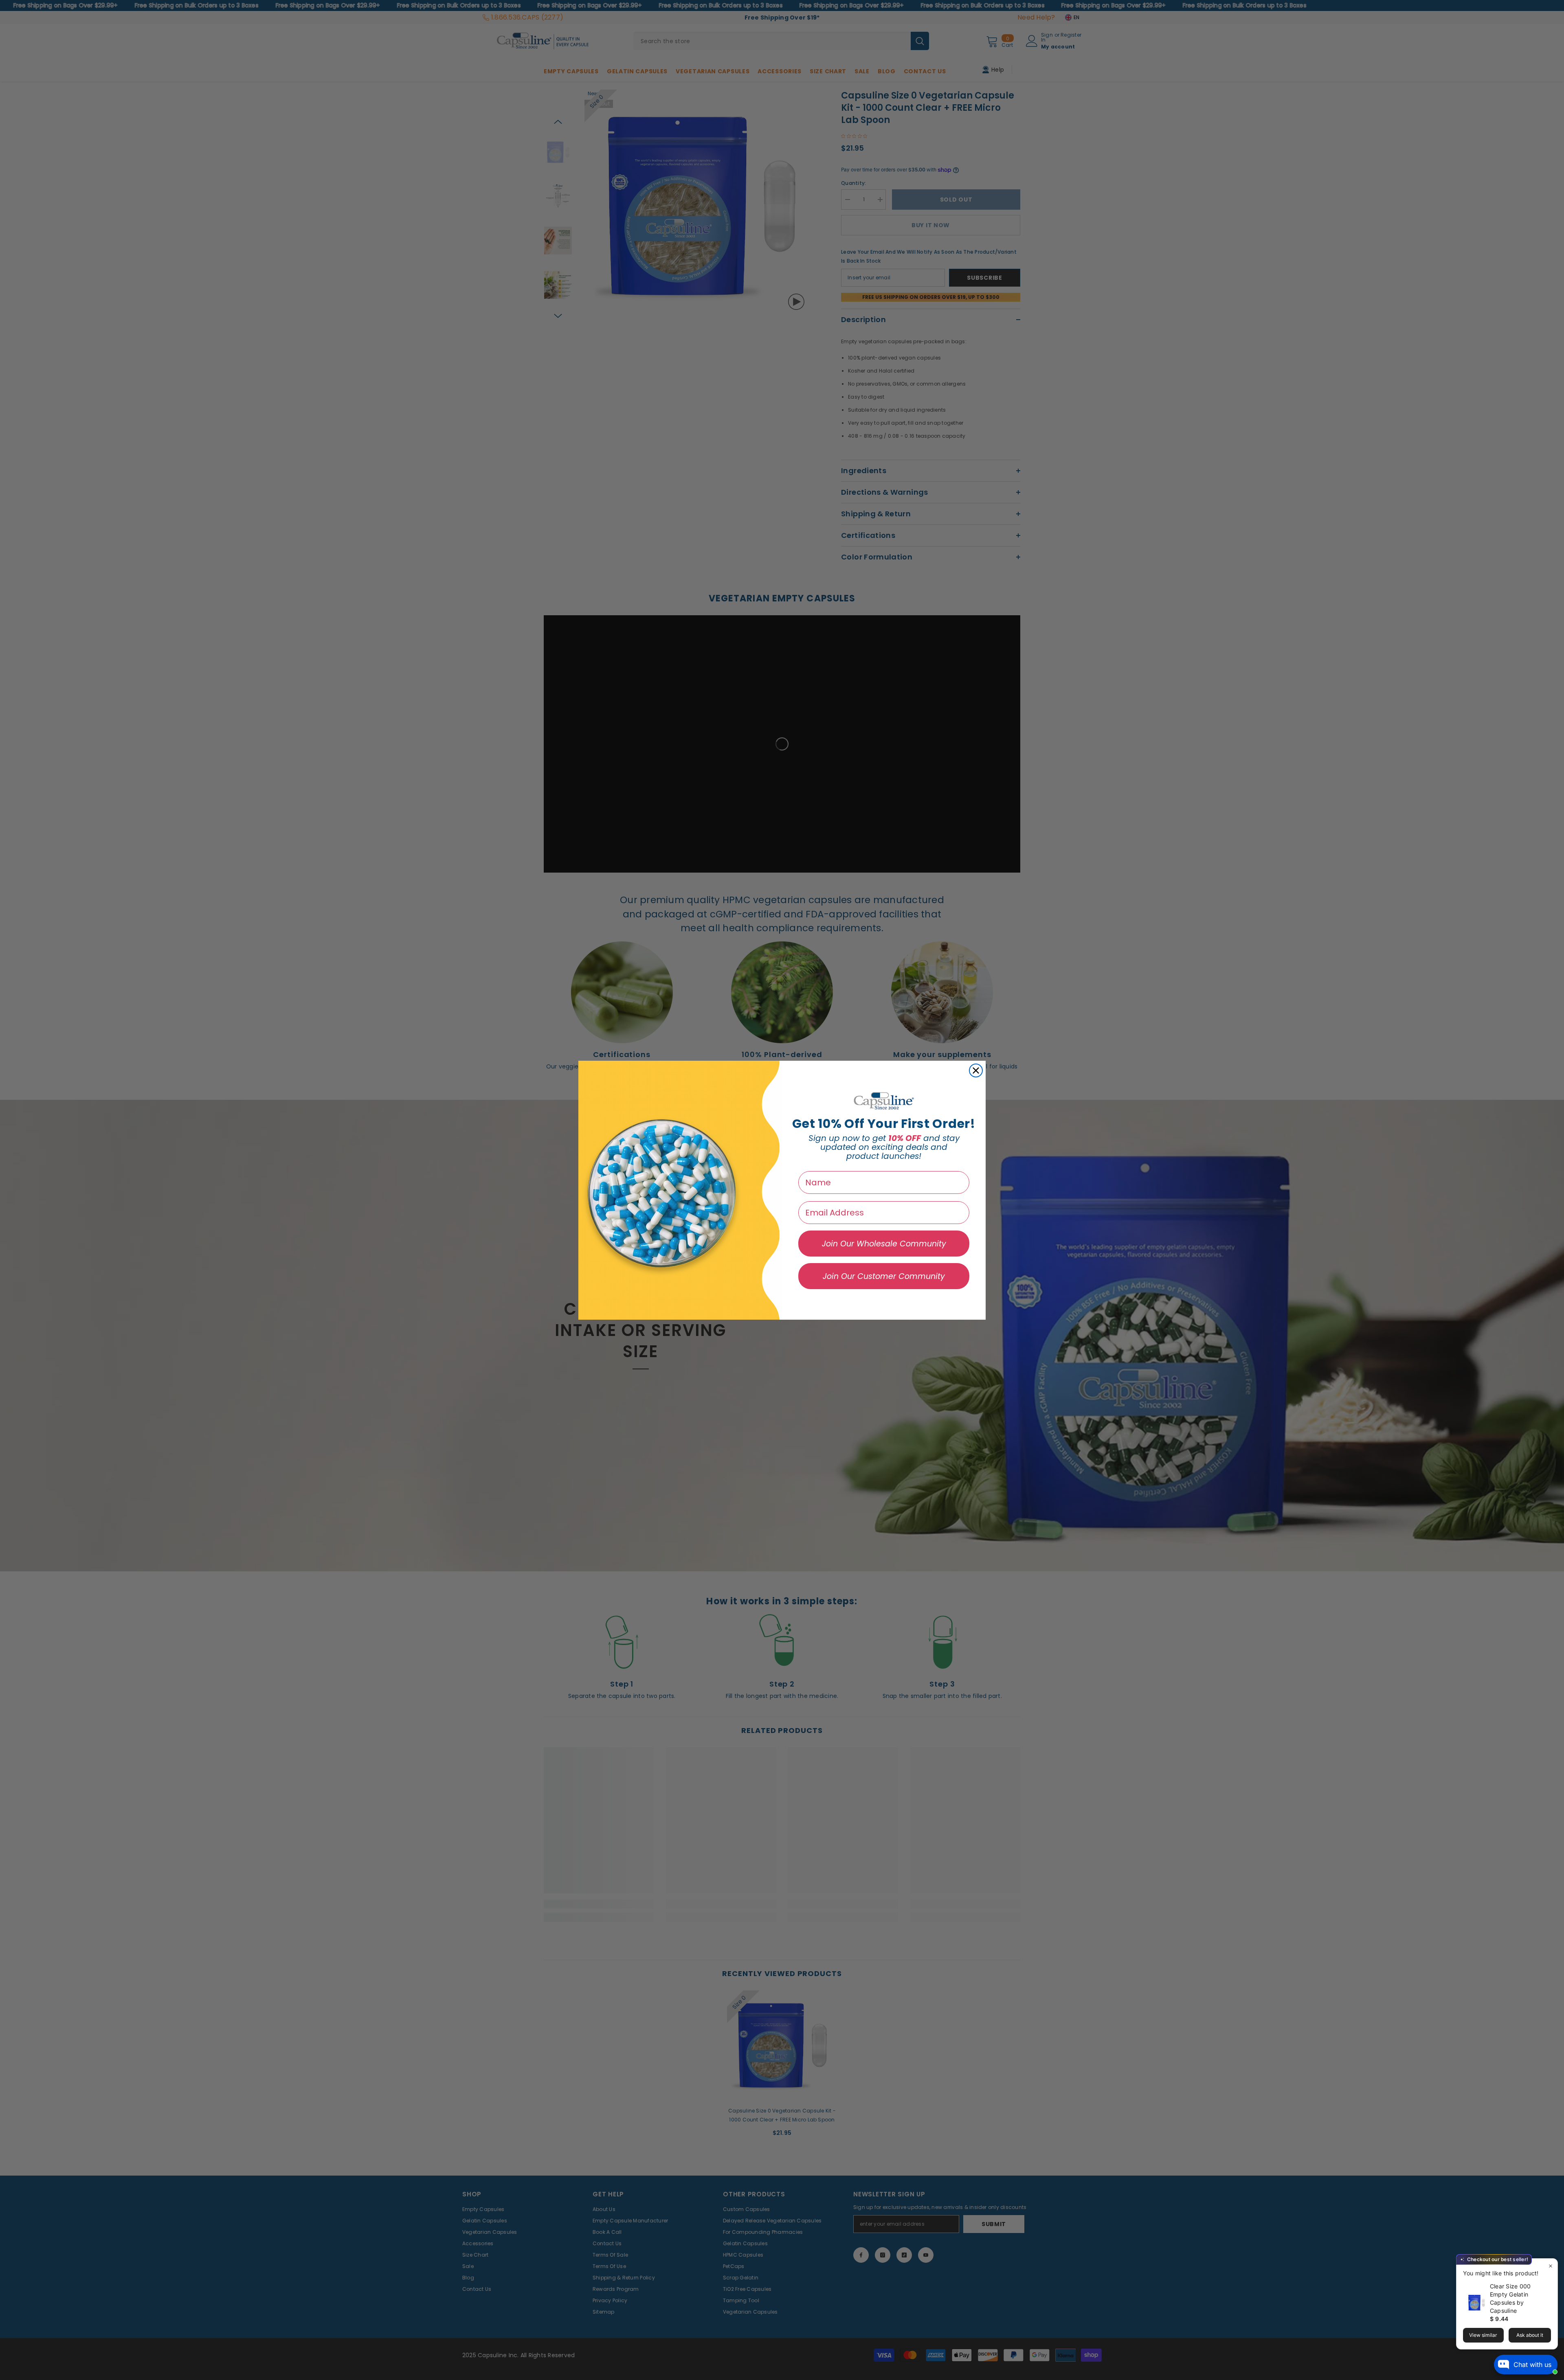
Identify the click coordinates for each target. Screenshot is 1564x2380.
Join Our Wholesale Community (884, 1244)
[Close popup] (1550, 2266)
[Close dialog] (976, 1070)
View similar (1483, 2335)
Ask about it (1530, 2335)
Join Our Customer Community (884, 1276)
